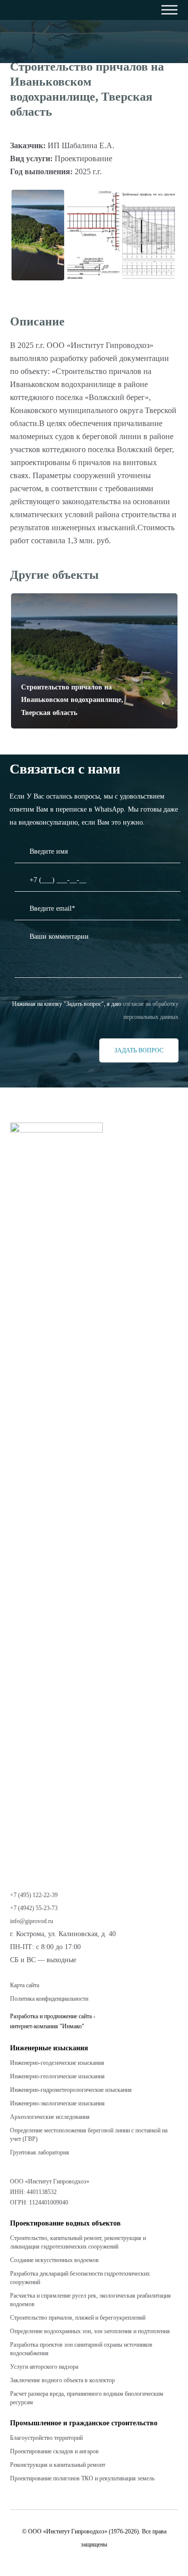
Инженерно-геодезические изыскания (57, 2063)
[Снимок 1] (93, 235)
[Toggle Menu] (147, 10)
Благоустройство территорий (46, 2438)
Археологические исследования (50, 2117)
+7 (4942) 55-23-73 (34, 1908)
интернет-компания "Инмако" (47, 2026)
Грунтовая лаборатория (40, 2152)
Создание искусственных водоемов (54, 2260)
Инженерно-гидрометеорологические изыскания (71, 2090)
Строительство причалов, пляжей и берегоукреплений (78, 2318)
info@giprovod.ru (32, 1921)
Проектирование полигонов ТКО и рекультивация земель (82, 2478)
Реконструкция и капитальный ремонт (58, 2465)
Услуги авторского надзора (44, 2367)
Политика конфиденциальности (49, 1999)
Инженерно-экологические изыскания (57, 2103)
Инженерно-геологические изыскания (57, 2076)
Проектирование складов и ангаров (54, 2451)
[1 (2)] (38, 235)
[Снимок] (149, 235)
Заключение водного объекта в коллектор (62, 2380)
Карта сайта (25, 1985)
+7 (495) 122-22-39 (34, 1895)
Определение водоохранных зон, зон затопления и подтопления (90, 2331)
